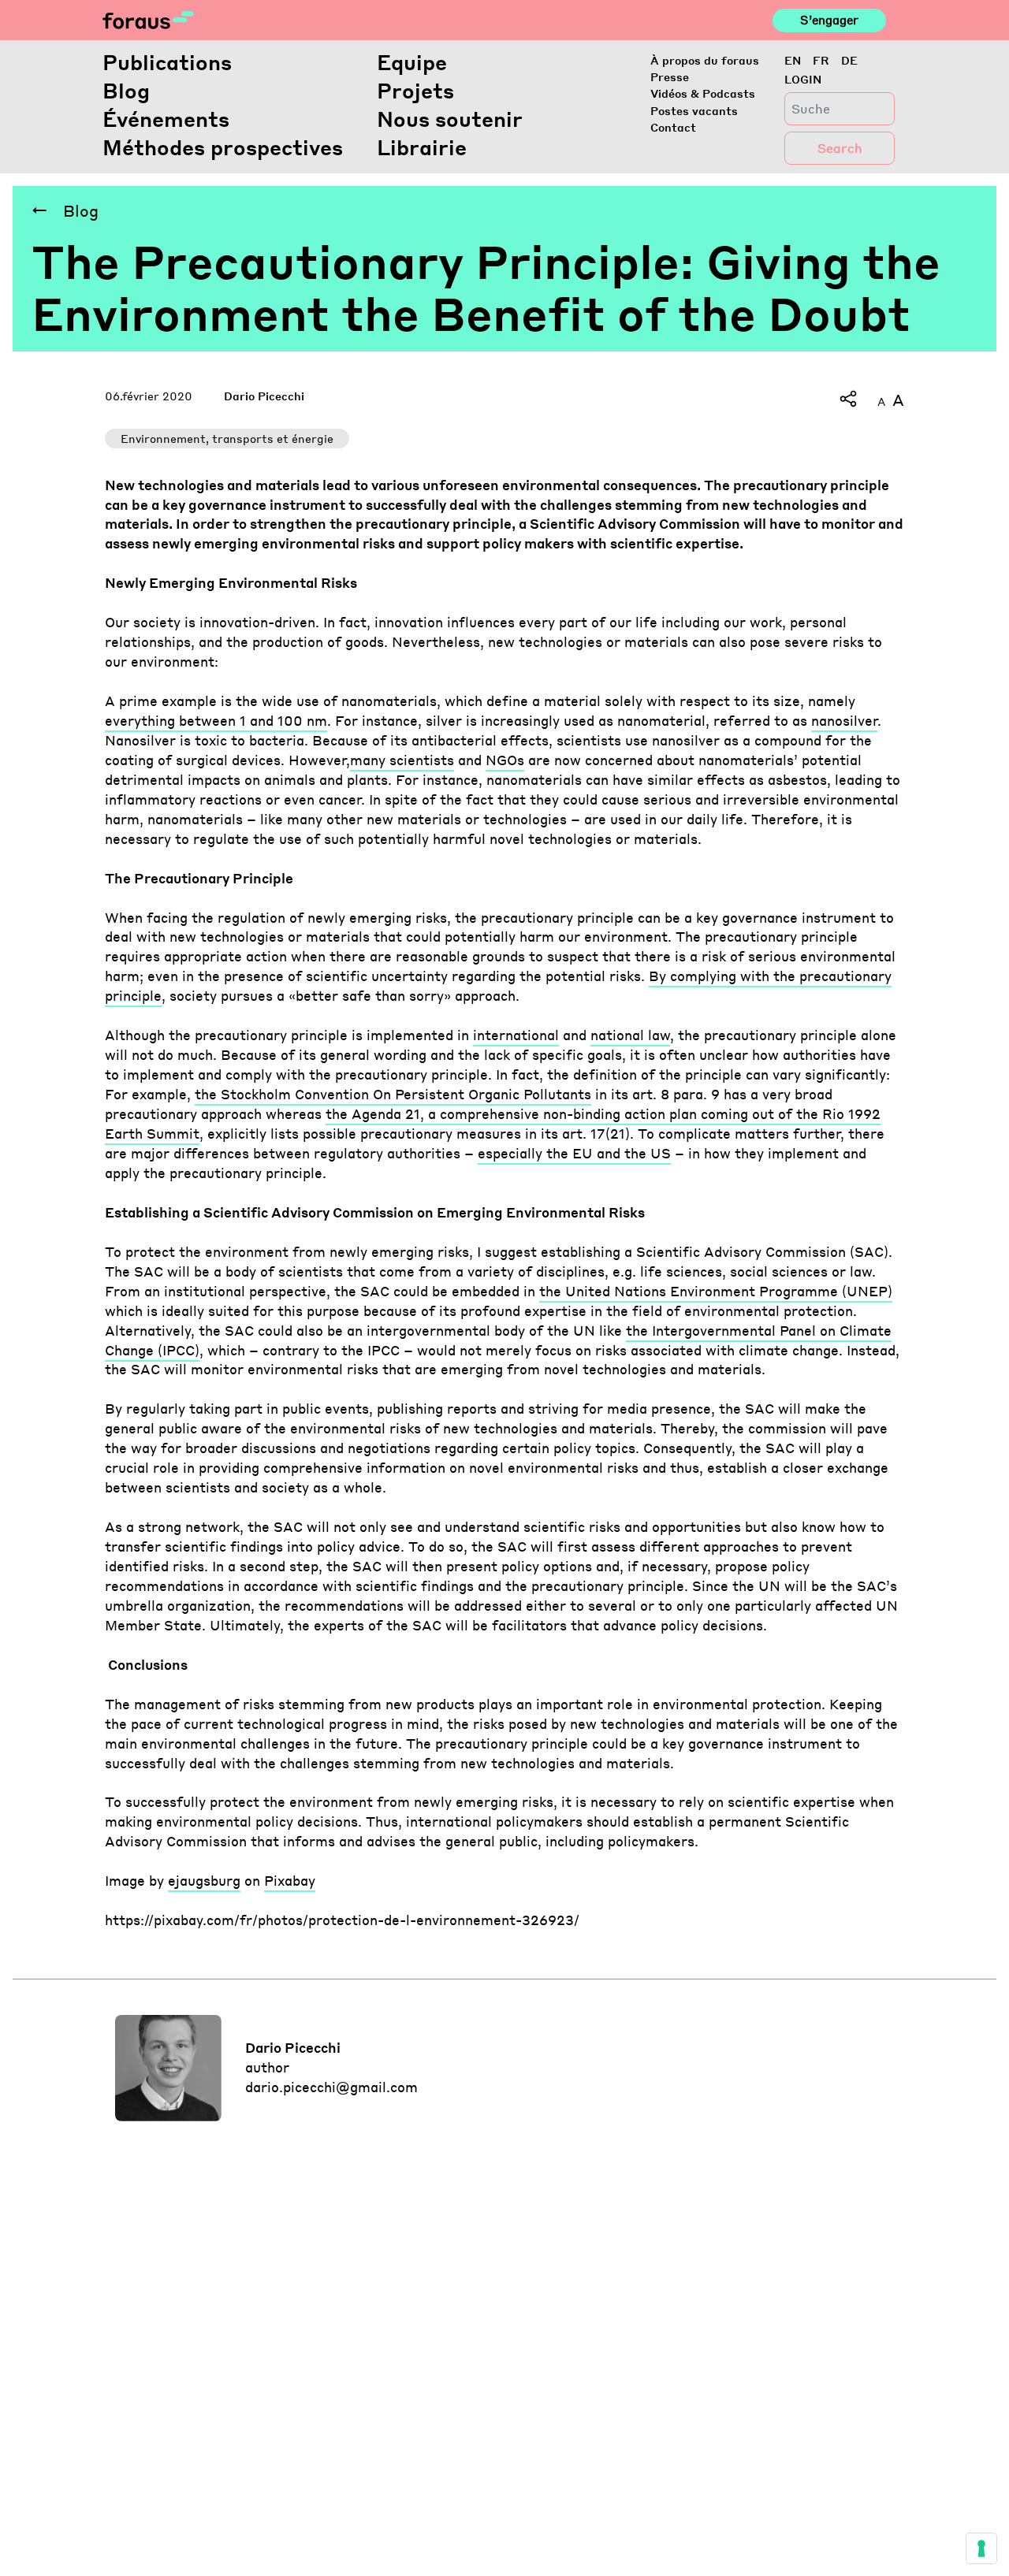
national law (630, 1035)
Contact (673, 127)
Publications (167, 62)
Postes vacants (694, 110)
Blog (126, 90)
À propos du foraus (705, 60)
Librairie (422, 147)
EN (793, 60)
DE (849, 60)
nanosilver (844, 721)
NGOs (505, 760)
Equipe (412, 62)
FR (821, 60)
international (516, 1035)
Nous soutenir (450, 119)
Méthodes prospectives (223, 147)
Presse (670, 76)
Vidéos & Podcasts (703, 93)
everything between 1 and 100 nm (216, 721)
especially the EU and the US (574, 1153)
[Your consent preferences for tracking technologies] (981, 2548)
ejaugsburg (204, 1881)
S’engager (829, 20)
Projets (415, 90)
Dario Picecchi (264, 396)
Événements (166, 119)
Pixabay (290, 1881)
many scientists (402, 760)
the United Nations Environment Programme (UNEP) (716, 1291)
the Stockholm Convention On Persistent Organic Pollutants (393, 1094)
